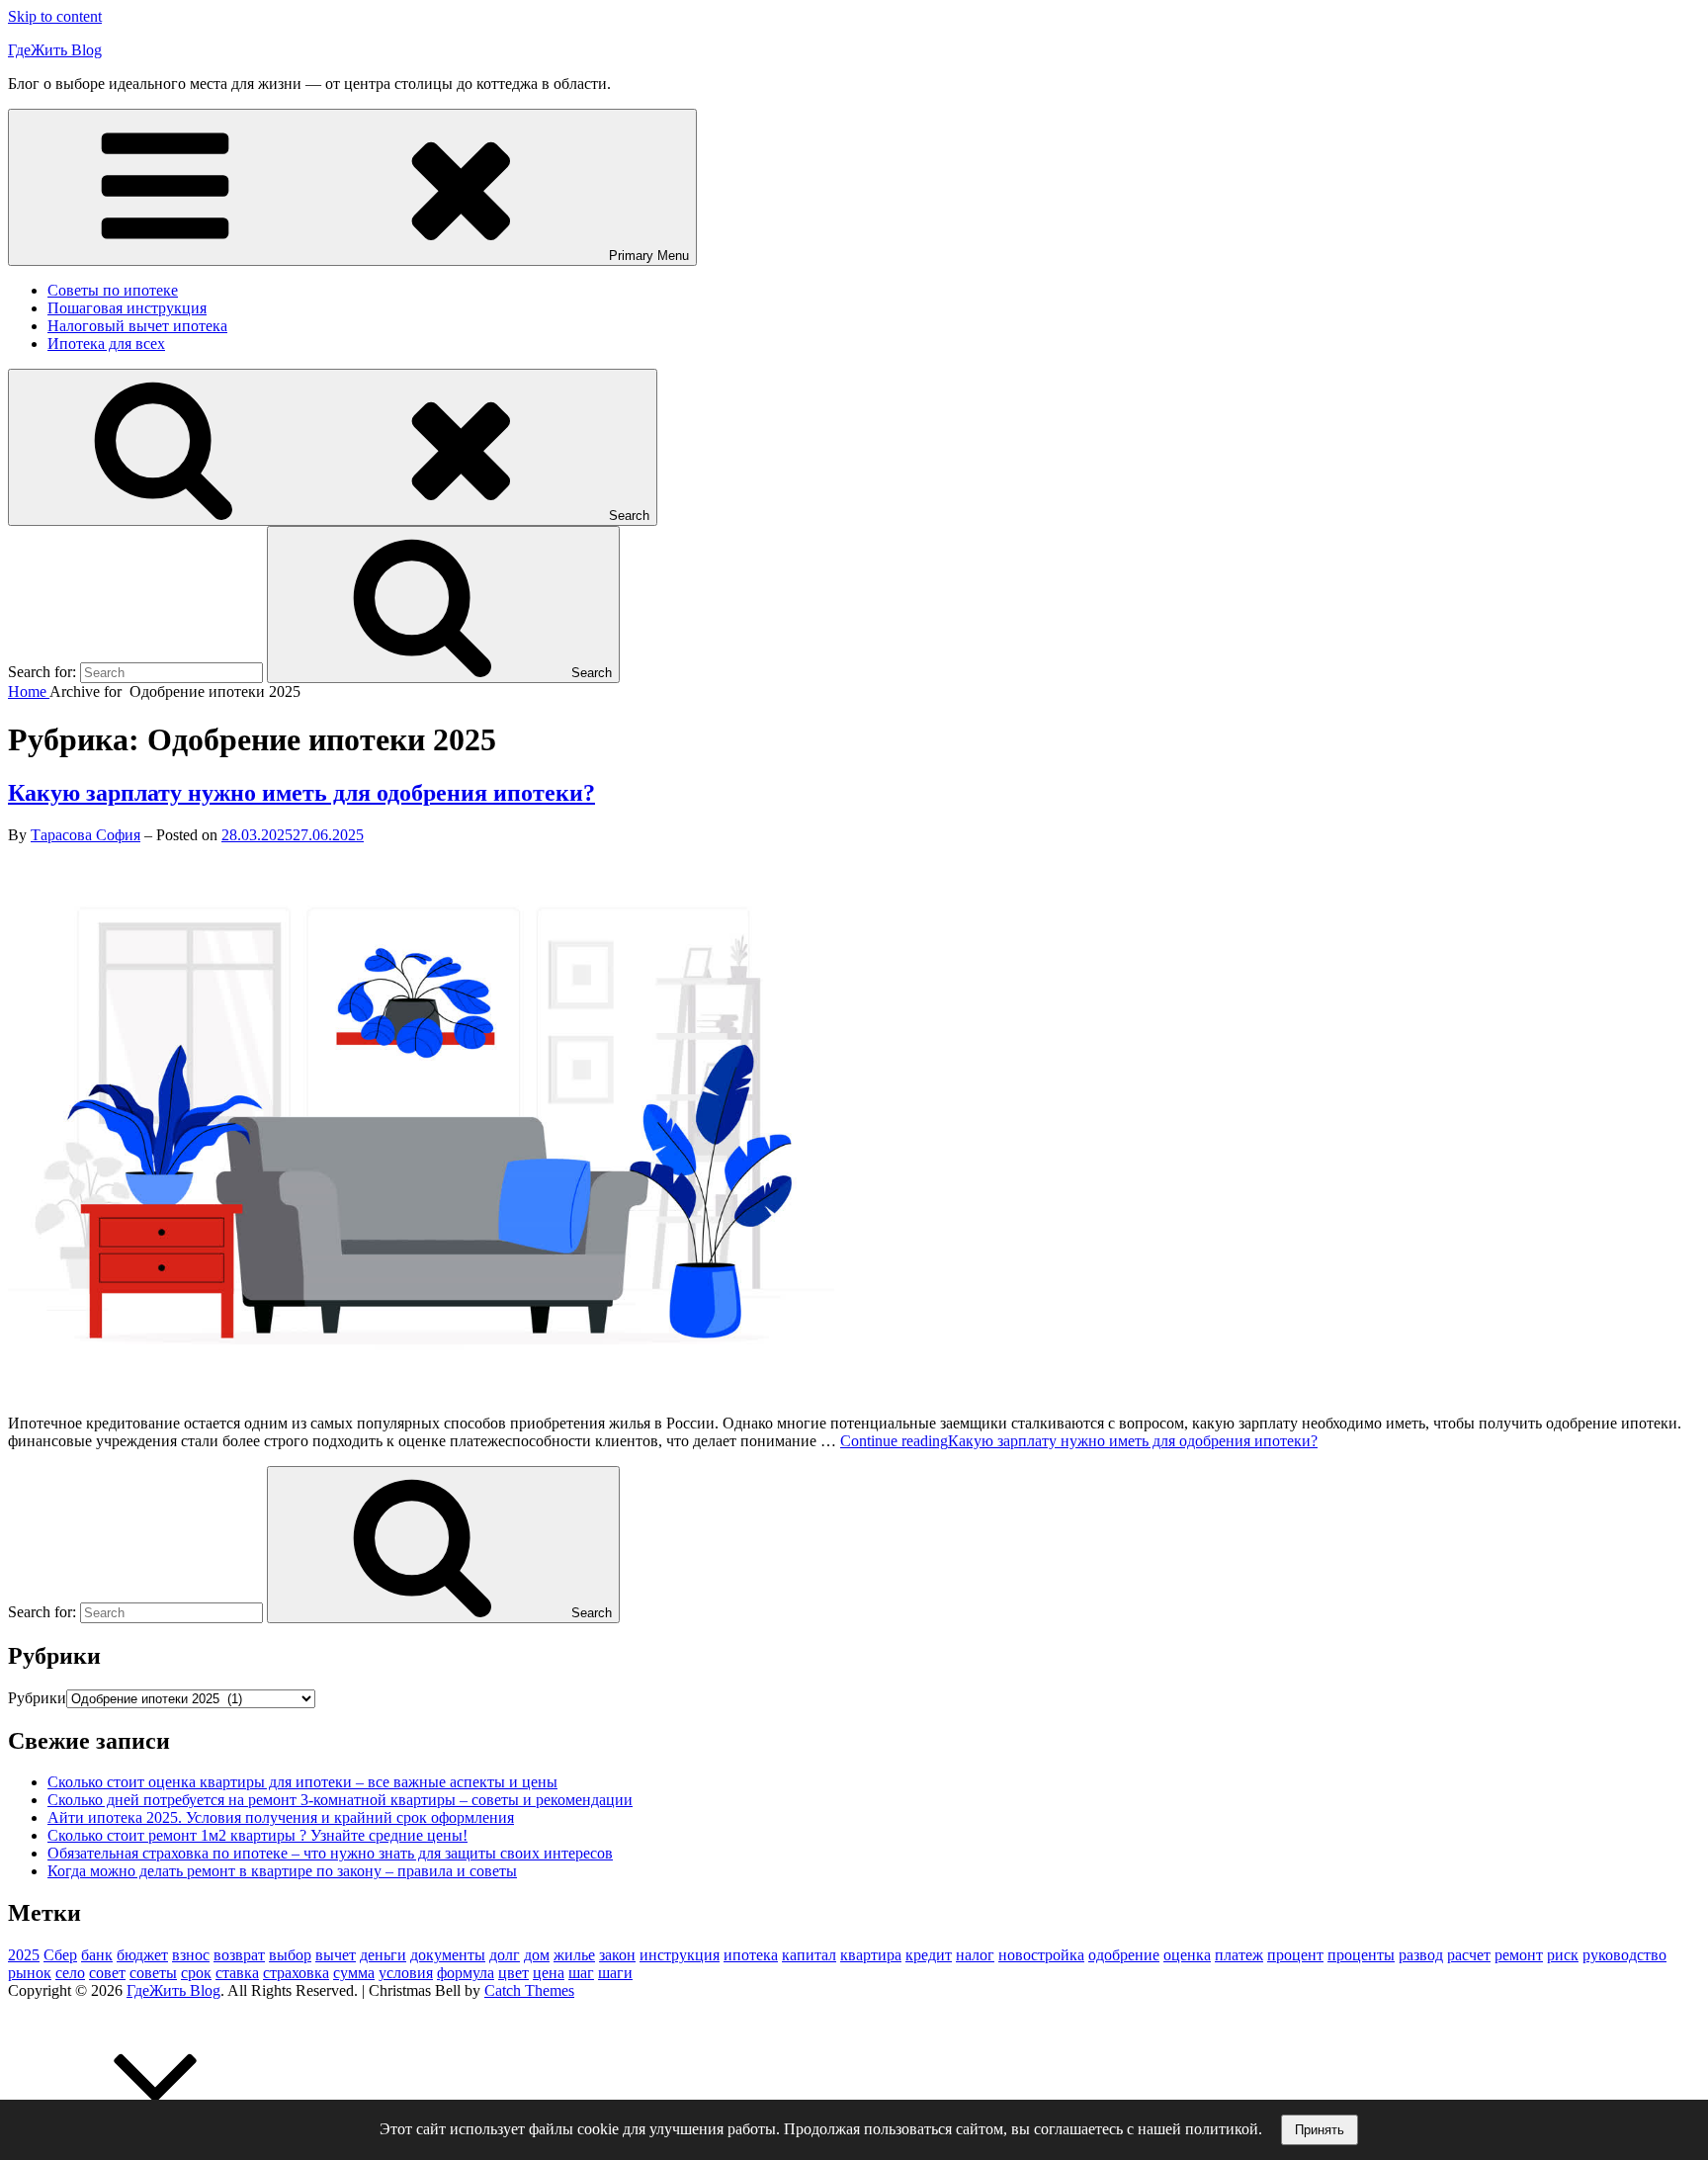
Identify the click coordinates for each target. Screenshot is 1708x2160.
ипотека (751, 1955)
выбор (290, 1955)
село (70, 1973)
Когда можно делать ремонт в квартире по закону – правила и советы (282, 1871)
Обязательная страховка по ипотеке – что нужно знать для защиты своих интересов (330, 1853)
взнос (191, 1955)
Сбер (60, 1955)
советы (153, 1973)
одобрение (1124, 1955)
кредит (929, 1955)
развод (1421, 1955)
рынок (30, 1973)
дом (537, 1955)
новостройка (1041, 1955)
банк (97, 1955)
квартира (871, 1955)
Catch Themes (529, 1990)
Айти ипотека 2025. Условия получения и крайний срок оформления (281, 1817)
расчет (1469, 1955)
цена (549, 1973)
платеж (1239, 1955)
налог (975, 1955)
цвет (513, 1973)
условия (406, 1973)
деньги (383, 1955)
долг (505, 1955)
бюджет (142, 1955)
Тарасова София (85, 835)
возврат (239, 1955)
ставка (237, 1973)
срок (196, 1973)
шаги (615, 1973)
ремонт (1519, 1955)
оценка (1187, 1955)
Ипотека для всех (106, 344)
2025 (24, 1955)
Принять (1320, 2130)
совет (107, 1973)
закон (617, 1955)
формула (466, 1973)
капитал (809, 1955)
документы (448, 1955)
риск (1563, 1955)
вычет (336, 1955)
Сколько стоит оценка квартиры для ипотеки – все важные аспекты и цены (302, 1782)
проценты (1361, 1955)
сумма (354, 1973)
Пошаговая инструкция (127, 308)
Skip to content (55, 16)
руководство (1624, 1955)
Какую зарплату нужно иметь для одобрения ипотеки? (301, 793)
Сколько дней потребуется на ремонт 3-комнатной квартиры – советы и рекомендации (340, 1800)
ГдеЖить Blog (55, 50)
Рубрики (37, 1698)
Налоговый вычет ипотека (137, 326)
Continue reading (1079, 1441)
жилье (574, 1955)
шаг (581, 1973)
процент (1295, 1955)
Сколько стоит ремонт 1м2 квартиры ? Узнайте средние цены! (257, 1835)
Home (29, 691)
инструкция (680, 1955)
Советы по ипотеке (113, 290)
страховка (296, 1973)
